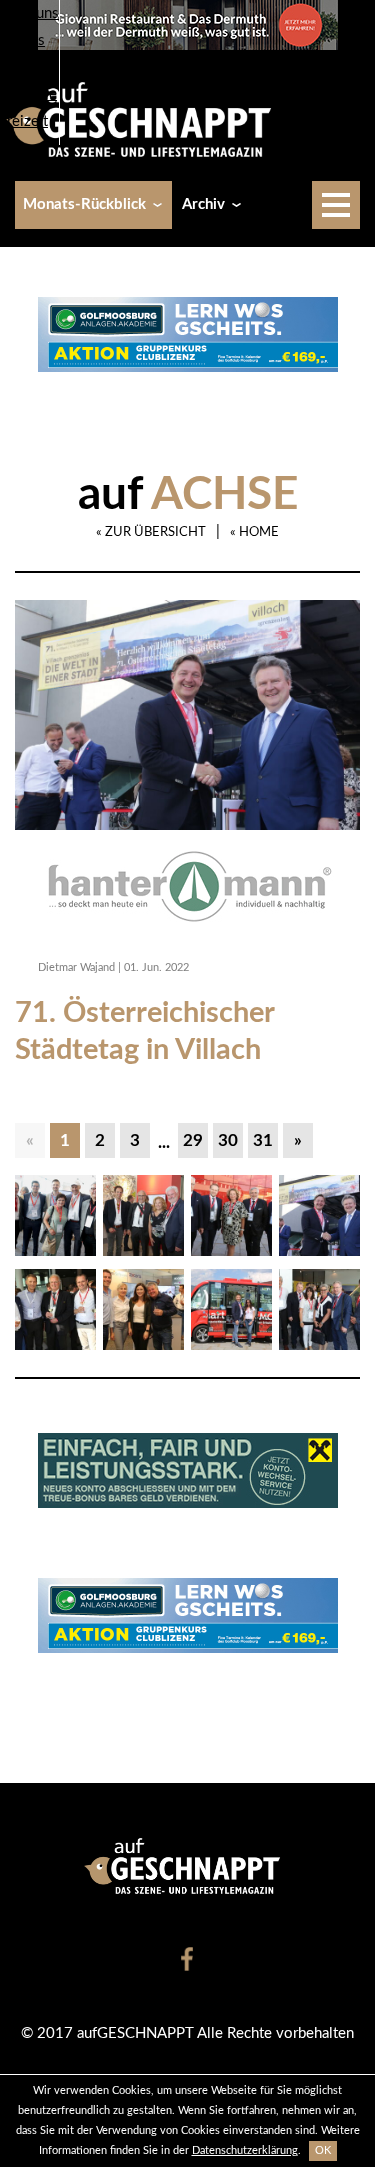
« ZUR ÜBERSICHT (151, 532)
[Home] (146, 118)
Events (22, 40)
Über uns (29, 13)
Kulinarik (29, 67)
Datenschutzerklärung (245, 2150)
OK (323, 2150)
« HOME (254, 532)
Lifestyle (28, 94)
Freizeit (24, 121)
